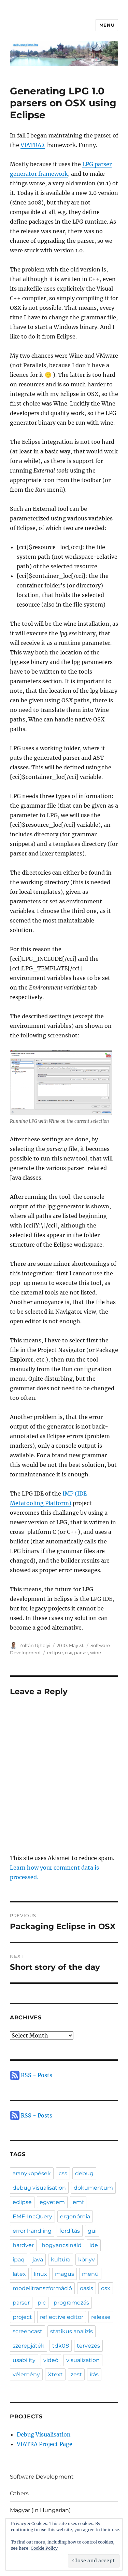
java (38, 2260)
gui (92, 2231)
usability (24, 2360)
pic (42, 2303)
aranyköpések (32, 2173)
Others (19, 2493)
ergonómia (75, 2216)
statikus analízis (72, 2331)
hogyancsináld (62, 2245)
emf (78, 2202)
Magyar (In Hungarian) (40, 2510)
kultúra (61, 2260)
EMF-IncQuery (32, 2216)
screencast (27, 2331)
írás (94, 2374)
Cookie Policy (44, 2548)
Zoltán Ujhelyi (35, 1645)
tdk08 (61, 2346)
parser (81, 1652)
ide (94, 2245)
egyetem (52, 2202)
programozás (71, 2303)
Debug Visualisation (44, 2434)
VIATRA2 (33, 145)
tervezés (88, 2346)
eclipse (55, 1652)
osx (68, 1652)
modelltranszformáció (42, 2288)
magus (65, 2274)
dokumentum (93, 2188)
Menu (107, 25)
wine (96, 1652)
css (63, 2173)
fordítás (70, 2231)
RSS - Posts (36, 2075)
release (101, 2317)
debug (84, 2173)
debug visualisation (39, 2188)
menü (90, 2274)
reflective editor (62, 2317)
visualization (83, 2360)
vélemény (26, 2374)
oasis (87, 2288)
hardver (23, 2245)
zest (76, 2374)
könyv (87, 2260)
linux (40, 2274)
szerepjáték (29, 2346)
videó (51, 2360)
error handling (32, 2231)
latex (19, 2274)
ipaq (19, 2260)
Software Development (42, 2477)
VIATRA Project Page (45, 2444)
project (22, 2317)
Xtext (55, 2374)
